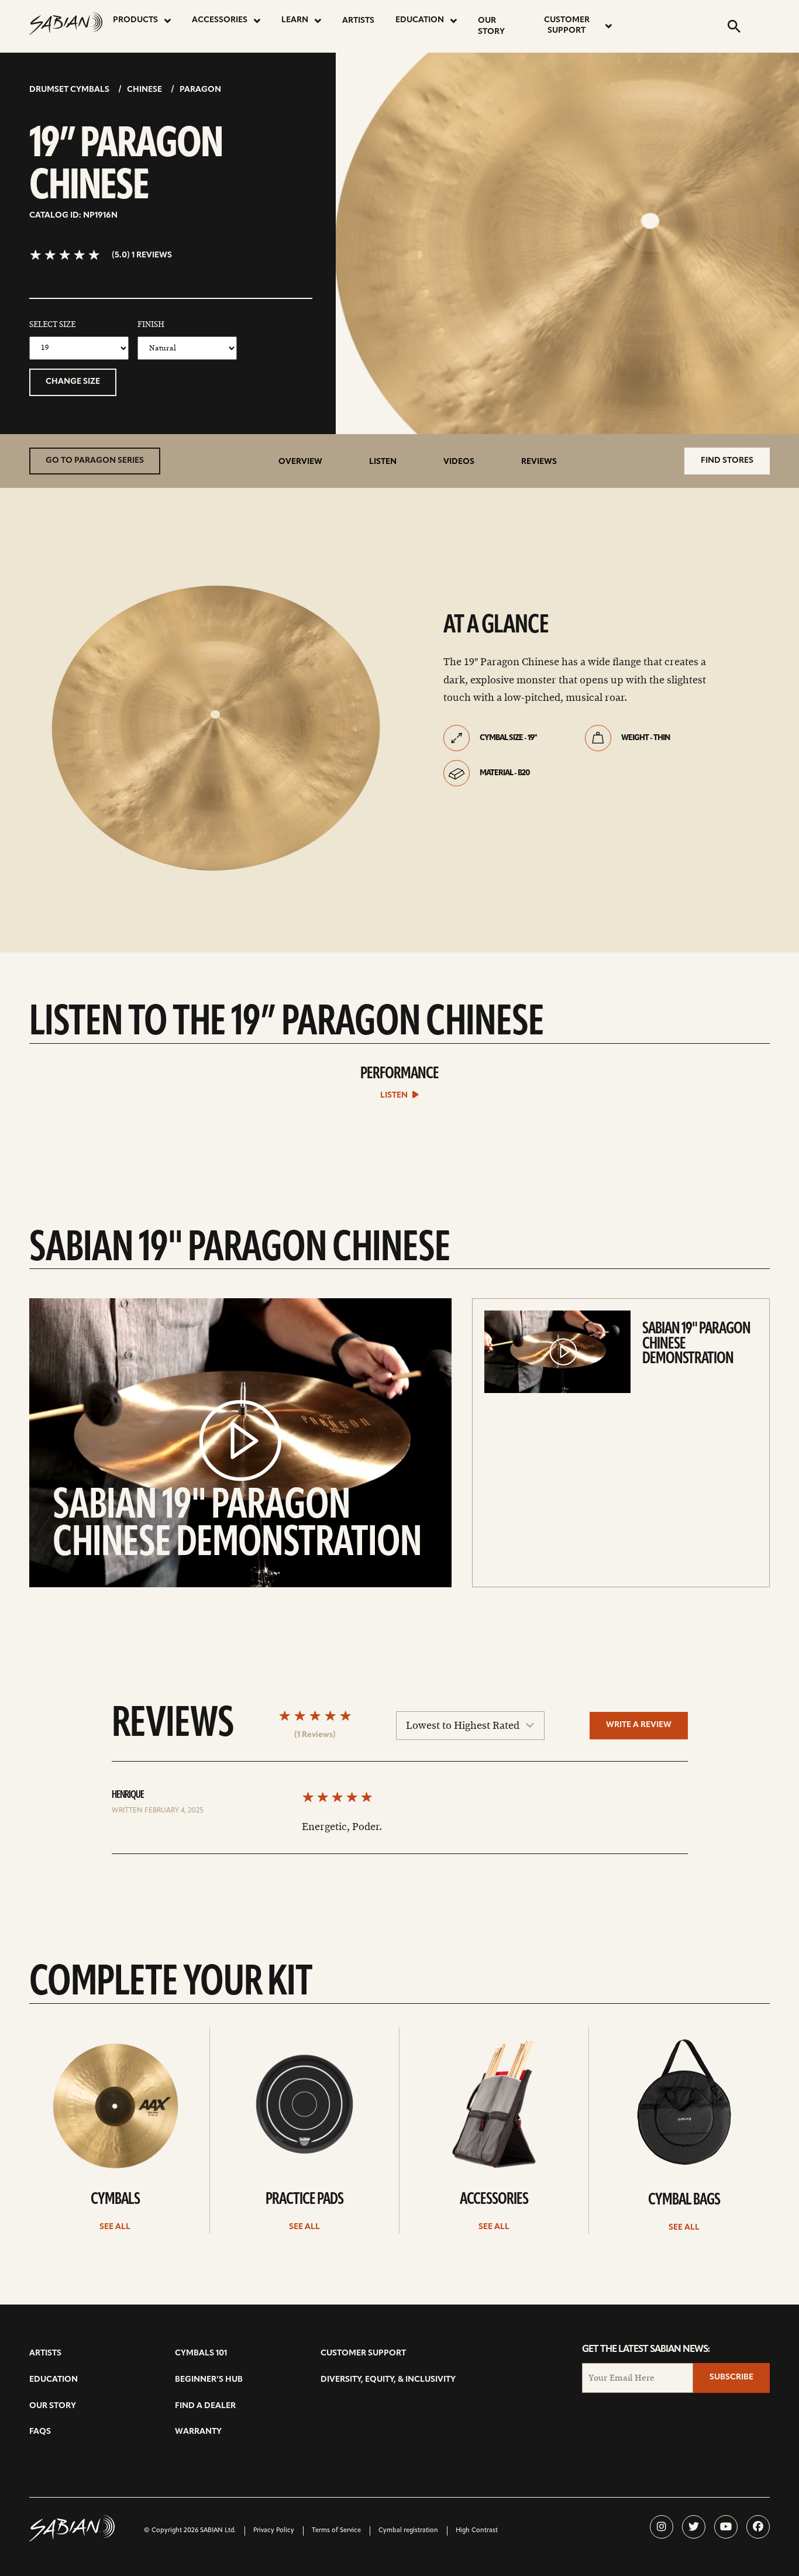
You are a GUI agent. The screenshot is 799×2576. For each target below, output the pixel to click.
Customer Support (567, 25)
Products (135, 20)
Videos (459, 462)
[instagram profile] (662, 2527)
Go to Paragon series (95, 461)
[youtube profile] (726, 2527)
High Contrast (477, 2531)
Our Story (491, 26)
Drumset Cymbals (69, 90)
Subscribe (731, 2377)
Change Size (73, 382)
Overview (300, 462)
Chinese (144, 90)
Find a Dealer (205, 2406)
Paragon (200, 90)
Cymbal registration (408, 2531)
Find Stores (727, 461)
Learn (295, 20)
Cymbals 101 (201, 2353)
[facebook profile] (758, 2527)
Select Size (52, 325)
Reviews (539, 462)
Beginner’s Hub (209, 2380)
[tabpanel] (214, 726)
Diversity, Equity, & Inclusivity (388, 2380)
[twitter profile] (694, 2527)
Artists (358, 21)
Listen (383, 462)
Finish (151, 325)
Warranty (198, 2432)
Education (420, 20)
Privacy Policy (274, 2531)
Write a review (639, 1725)
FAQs (40, 2432)
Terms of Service (336, 2531)
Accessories (220, 20)
